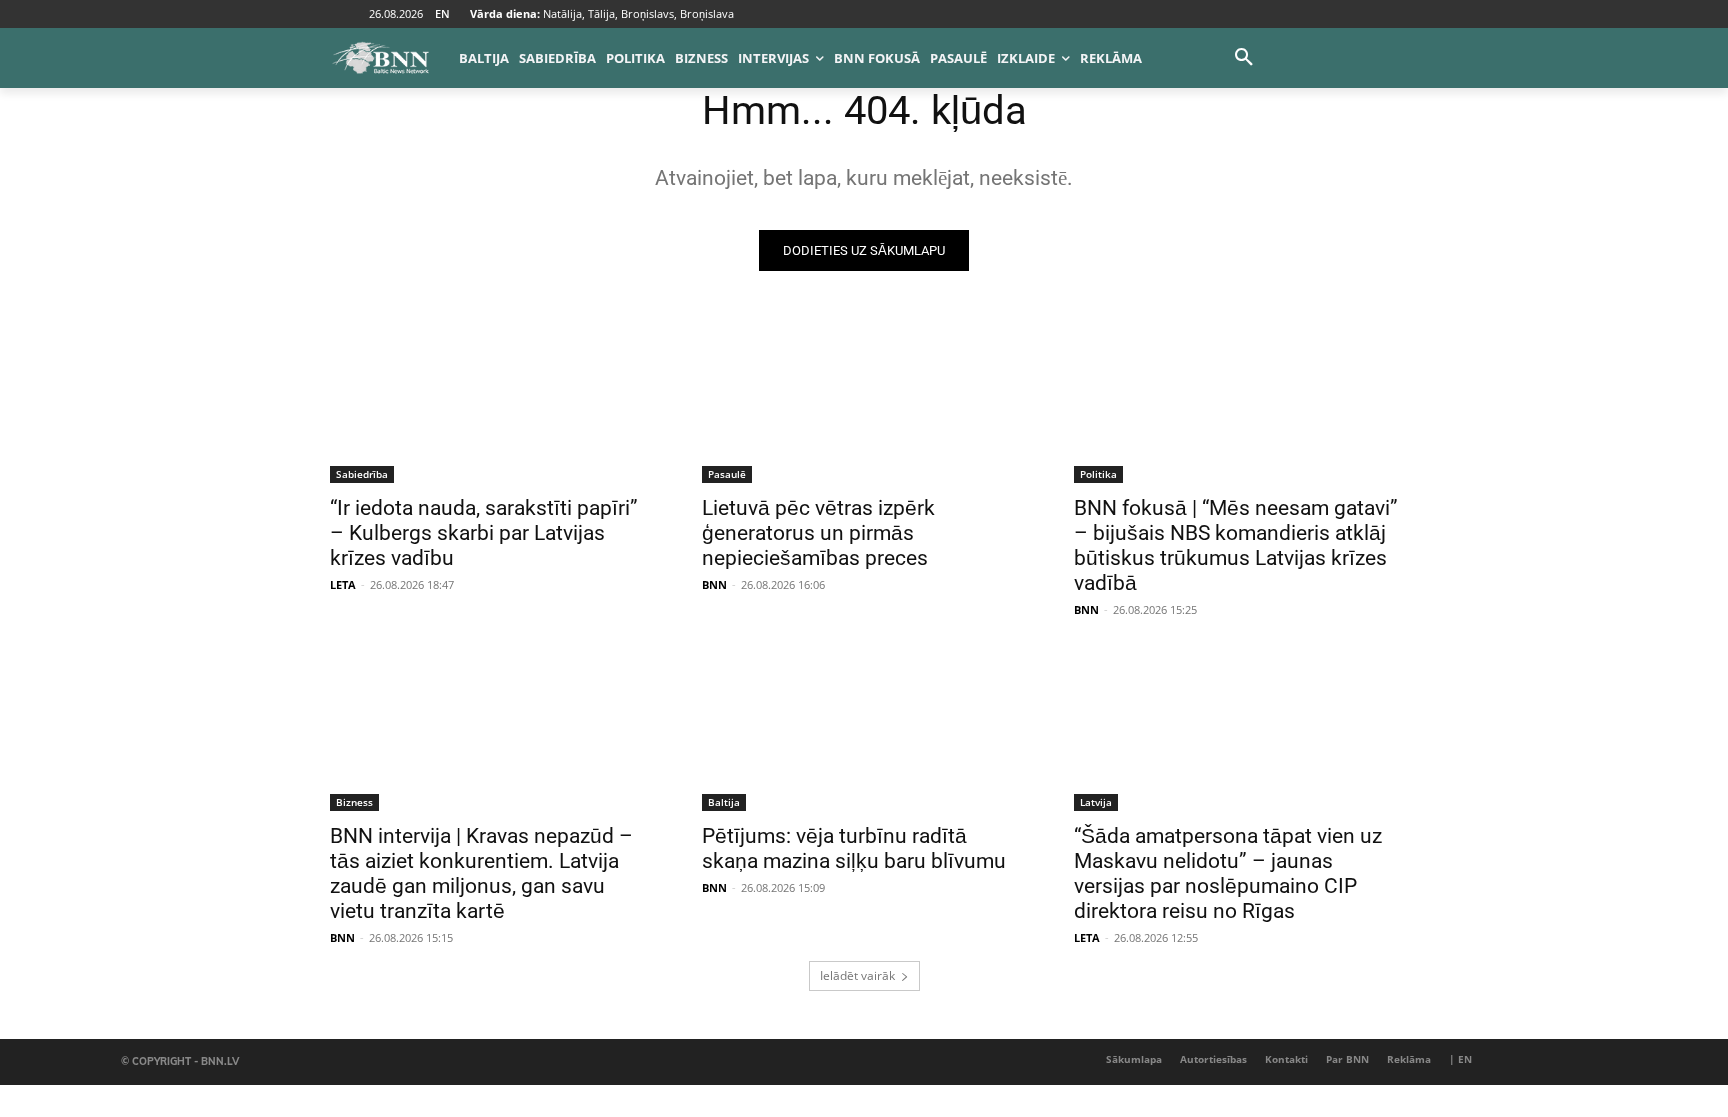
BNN (714, 584)
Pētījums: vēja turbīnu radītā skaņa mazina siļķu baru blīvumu (854, 848)
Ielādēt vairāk (857, 975)
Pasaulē (727, 474)
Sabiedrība (362, 474)
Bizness (354, 802)
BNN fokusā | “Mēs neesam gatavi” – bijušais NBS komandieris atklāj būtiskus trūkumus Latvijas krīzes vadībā (1236, 545)
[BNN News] (380, 58)
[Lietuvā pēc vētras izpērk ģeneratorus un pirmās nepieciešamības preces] (864, 402)
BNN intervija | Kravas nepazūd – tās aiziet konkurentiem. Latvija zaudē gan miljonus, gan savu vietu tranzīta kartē (481, 873)
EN (442, 13)
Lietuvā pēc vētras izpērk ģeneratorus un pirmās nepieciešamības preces (818, 533)
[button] (1244, 58)
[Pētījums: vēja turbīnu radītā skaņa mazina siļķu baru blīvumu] (864, 730)
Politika (1098, 474)
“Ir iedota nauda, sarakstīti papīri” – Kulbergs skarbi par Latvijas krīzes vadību (484, 533)
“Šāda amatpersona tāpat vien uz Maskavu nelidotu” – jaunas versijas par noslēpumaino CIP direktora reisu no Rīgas (1228, 873)
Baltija (724, 802)
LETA (343, 584)
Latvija (1096, 802)
